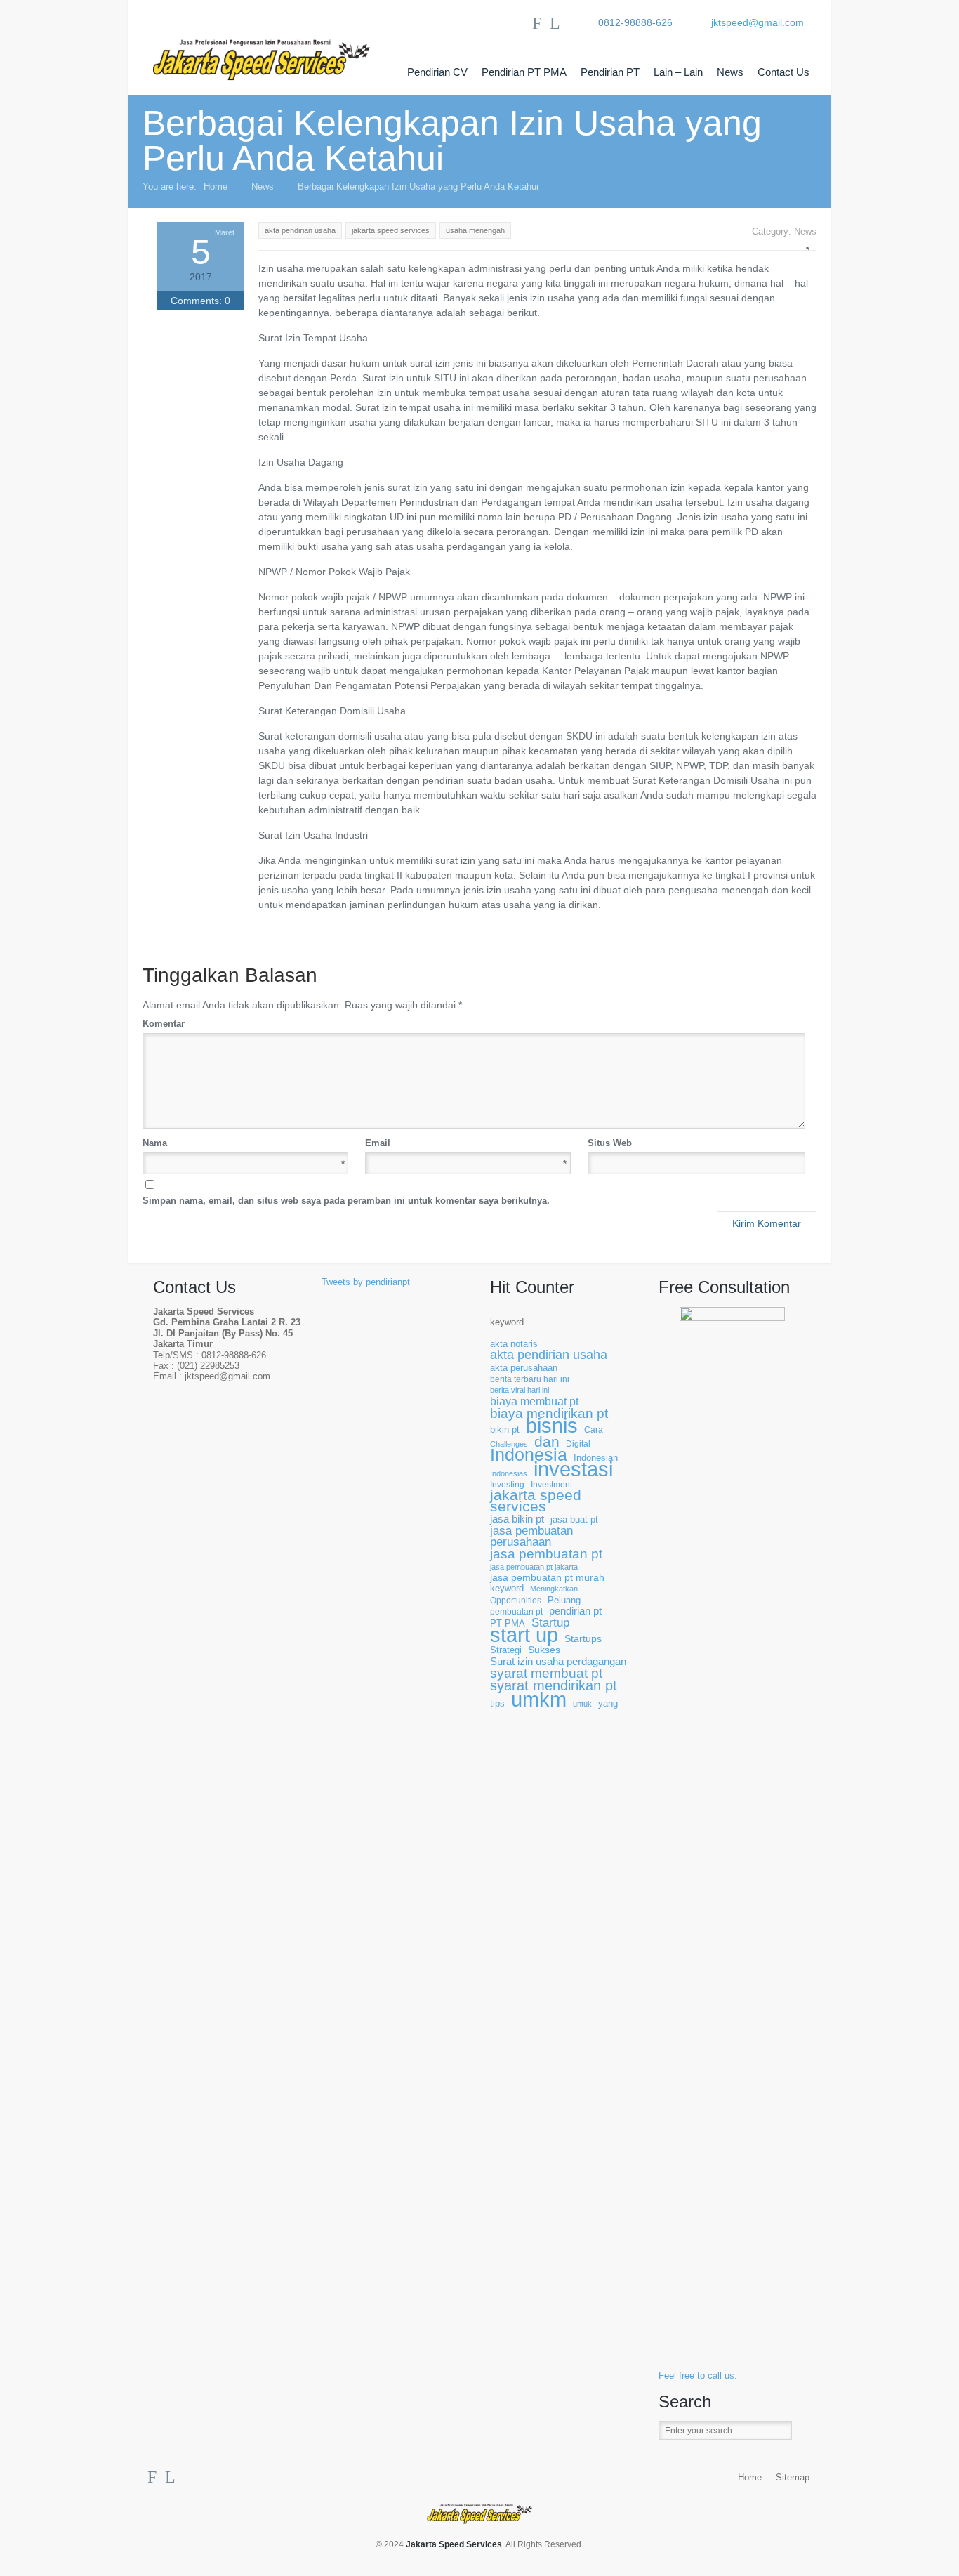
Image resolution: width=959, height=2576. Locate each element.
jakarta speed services (536, 1501)
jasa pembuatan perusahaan (531, 1536)
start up (524, 1635)
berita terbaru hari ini (530, 1379)
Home (216, 186)
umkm (539, 1699)
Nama (244, 1144)
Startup (550, 1623)
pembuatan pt (516, 1611)
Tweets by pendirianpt (366, 1282)
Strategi (506, 1650)
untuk (582, 1704)
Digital (578, 1444)
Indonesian (596, 1458)
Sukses (544, 1650)
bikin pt (505, 1430)
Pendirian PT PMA (524, 72)
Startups (583, 1639)
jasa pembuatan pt (546, 1554)
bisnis (552, 1426)
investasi (573, 1470)
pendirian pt (575, 1611)
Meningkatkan (554, 1589)
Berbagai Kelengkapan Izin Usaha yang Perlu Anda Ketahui (418, 186)
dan (547, 1441)
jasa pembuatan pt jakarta (534, 1567)
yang (608, 1704)
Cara (594, 1430)
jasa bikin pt (517, 1519)
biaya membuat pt (534, 1401)
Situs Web (610, 1143)
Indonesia (529, 1455)
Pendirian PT (610, 72)
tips (497, 1704)
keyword (507, 1322)
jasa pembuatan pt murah (547, 1578)
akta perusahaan (524, 1368)
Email (466, 1144)
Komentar (473, 1023)
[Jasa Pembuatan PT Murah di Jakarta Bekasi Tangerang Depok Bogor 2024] (276, 48)
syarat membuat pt (546, 1673)
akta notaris (514, 1344)
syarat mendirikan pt (554, 1686)
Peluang (564, 1601)
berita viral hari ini (520, 1390)
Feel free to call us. (698, 2376)
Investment (551, 1484)
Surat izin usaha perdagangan (558, 1662)
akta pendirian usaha (549, 1355)
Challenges (509, 1444)
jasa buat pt (574, 1520)
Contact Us (783, 72)
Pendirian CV (437, 72)
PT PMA (508, 1624)
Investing (507, 1484)
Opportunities (516, 1600)
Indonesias (509, 1473)
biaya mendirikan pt (549, 1413)
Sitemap (793, 2478)
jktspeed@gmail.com (758, 22)
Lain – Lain (678, 72)
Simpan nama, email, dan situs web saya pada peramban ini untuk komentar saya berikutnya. (346, 1201)
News (730, 72)
